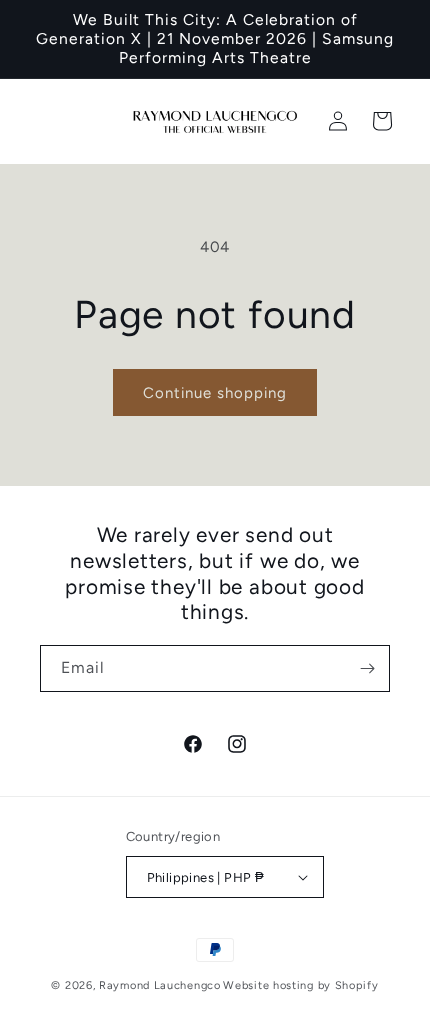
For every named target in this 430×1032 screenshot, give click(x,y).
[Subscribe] (367, 668)
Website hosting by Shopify (300, 985)
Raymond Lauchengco (160, 985)
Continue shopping (215, 393)
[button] (382, 121)
